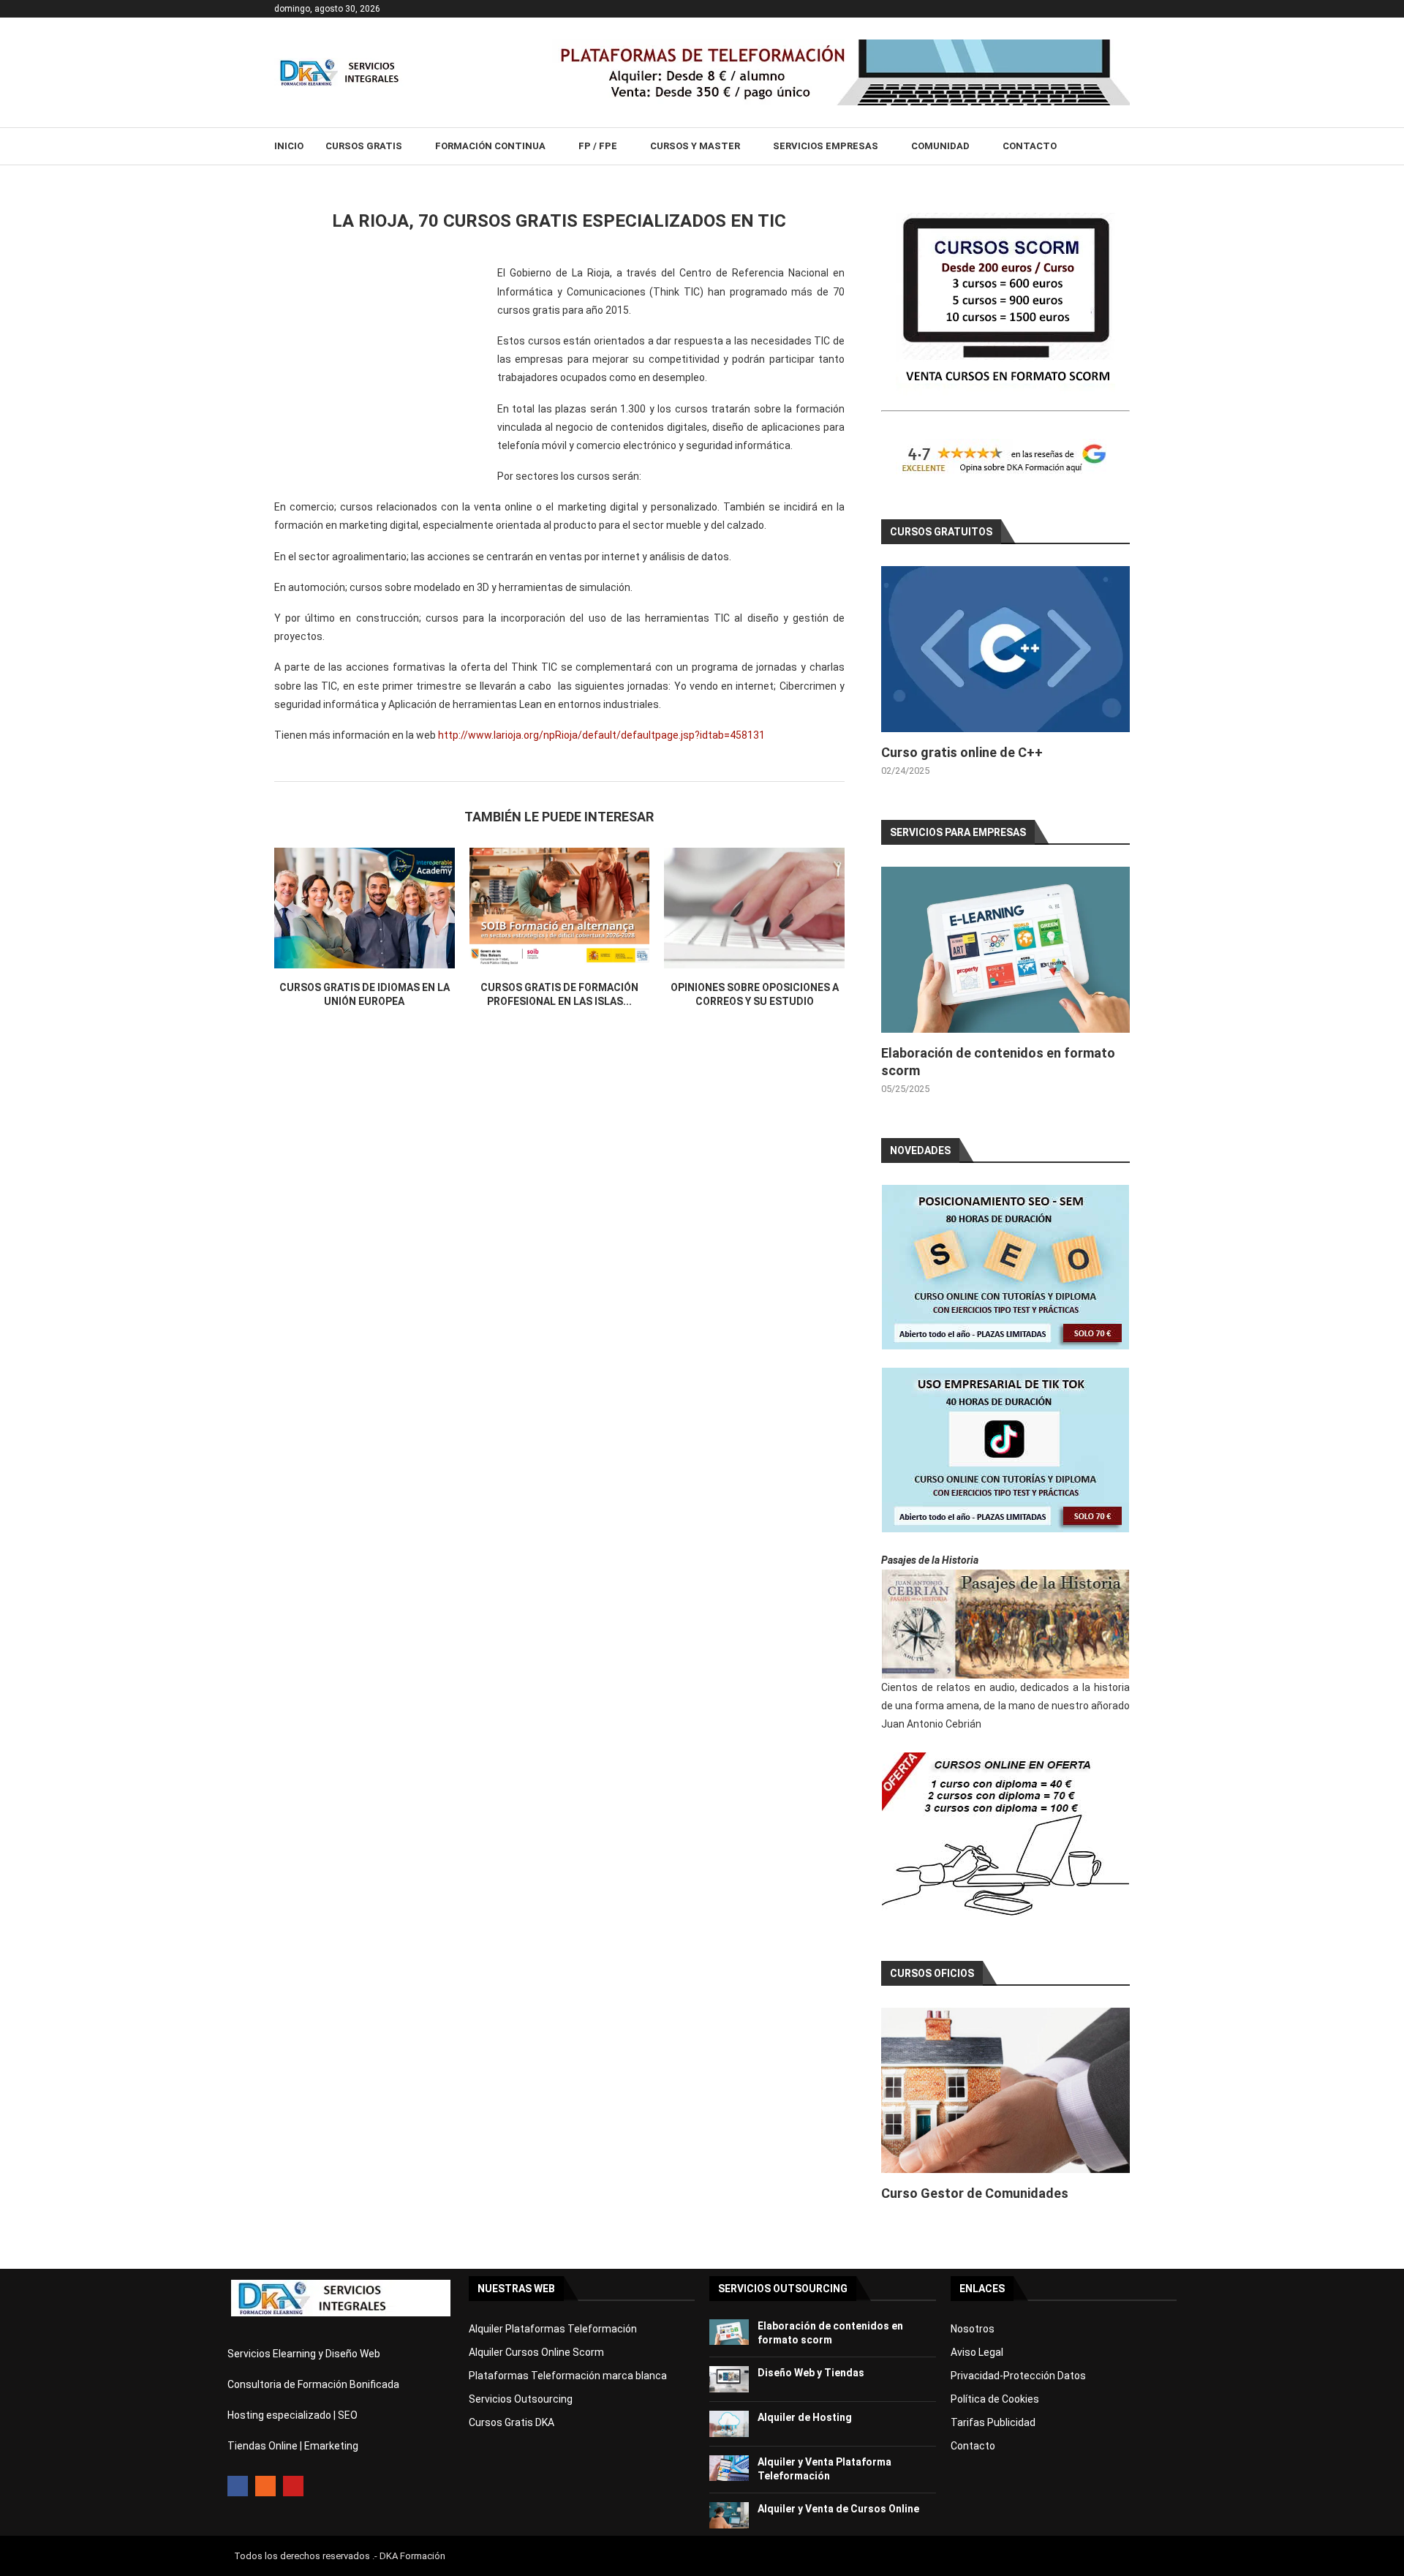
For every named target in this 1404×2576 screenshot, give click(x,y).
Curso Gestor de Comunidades (975, 2193)
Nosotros (973, 2329)
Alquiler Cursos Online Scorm (536, 2352)
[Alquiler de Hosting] (729, 2424)
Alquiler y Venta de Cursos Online (838, 2509)
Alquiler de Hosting (805, 2417)
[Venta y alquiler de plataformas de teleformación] (841, 45)
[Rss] (265, 2486)
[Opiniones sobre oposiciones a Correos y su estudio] (754, 908)
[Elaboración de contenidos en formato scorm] (1005, 950)
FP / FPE (598, 146)
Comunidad (940, 146)
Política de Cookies (995, 2399)
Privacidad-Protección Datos (1018, 2376)
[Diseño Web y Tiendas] (729, 2379)
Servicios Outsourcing (521, 2399)
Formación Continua (490, 146)
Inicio (289, 146)
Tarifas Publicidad (993, 2422)
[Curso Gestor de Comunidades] (1005, 2091)
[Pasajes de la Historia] (1005, 1624)
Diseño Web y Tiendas (811, 2373)
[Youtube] (293, 2486)
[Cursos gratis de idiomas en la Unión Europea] (365, 908)
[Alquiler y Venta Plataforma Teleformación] (729, 2468)
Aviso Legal (977, 2352)
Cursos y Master (695, 146)
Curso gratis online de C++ (962, 752)
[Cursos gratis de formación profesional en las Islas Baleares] (560, 908)
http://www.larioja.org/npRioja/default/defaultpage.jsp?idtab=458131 (601, 735)
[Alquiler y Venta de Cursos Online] (729, 2515)
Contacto (1030, 146)
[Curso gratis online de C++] (1005, 649)
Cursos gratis (364, 146)
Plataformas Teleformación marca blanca (568, 2376)
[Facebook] (238, 2486)
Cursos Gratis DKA (512, 2422)
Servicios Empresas (826, 146)
